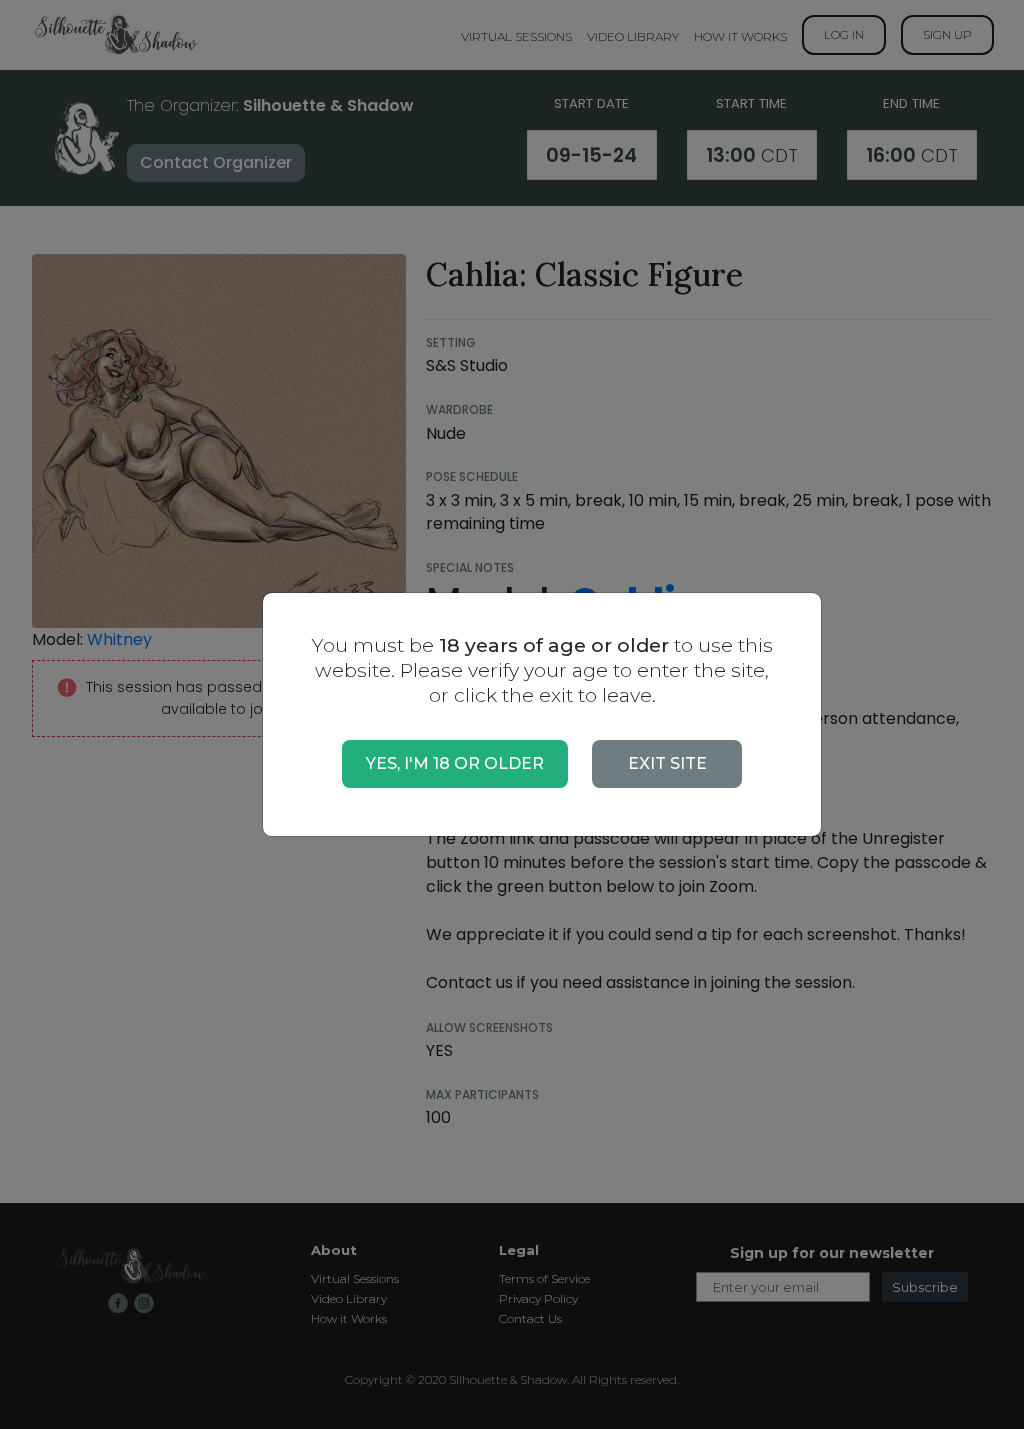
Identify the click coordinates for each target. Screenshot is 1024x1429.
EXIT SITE (667, 763)
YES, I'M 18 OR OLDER (455, 763)
